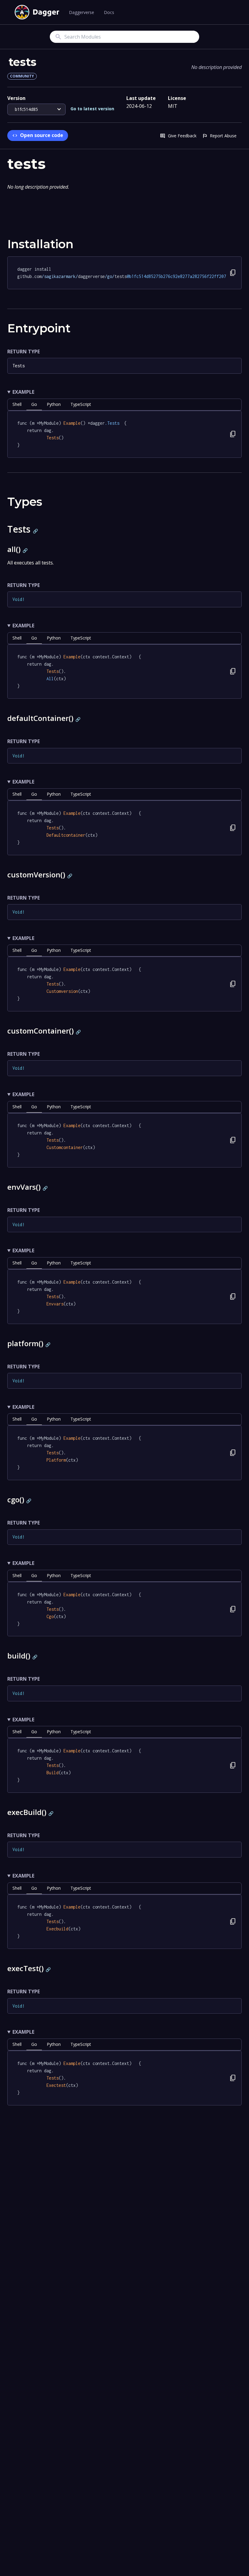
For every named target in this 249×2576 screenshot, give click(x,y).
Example (23, 392)
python (54, 404)
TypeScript (81, 404)
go (34, 404)
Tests (19, 366)
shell (17, 404)
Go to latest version (92, 109)
